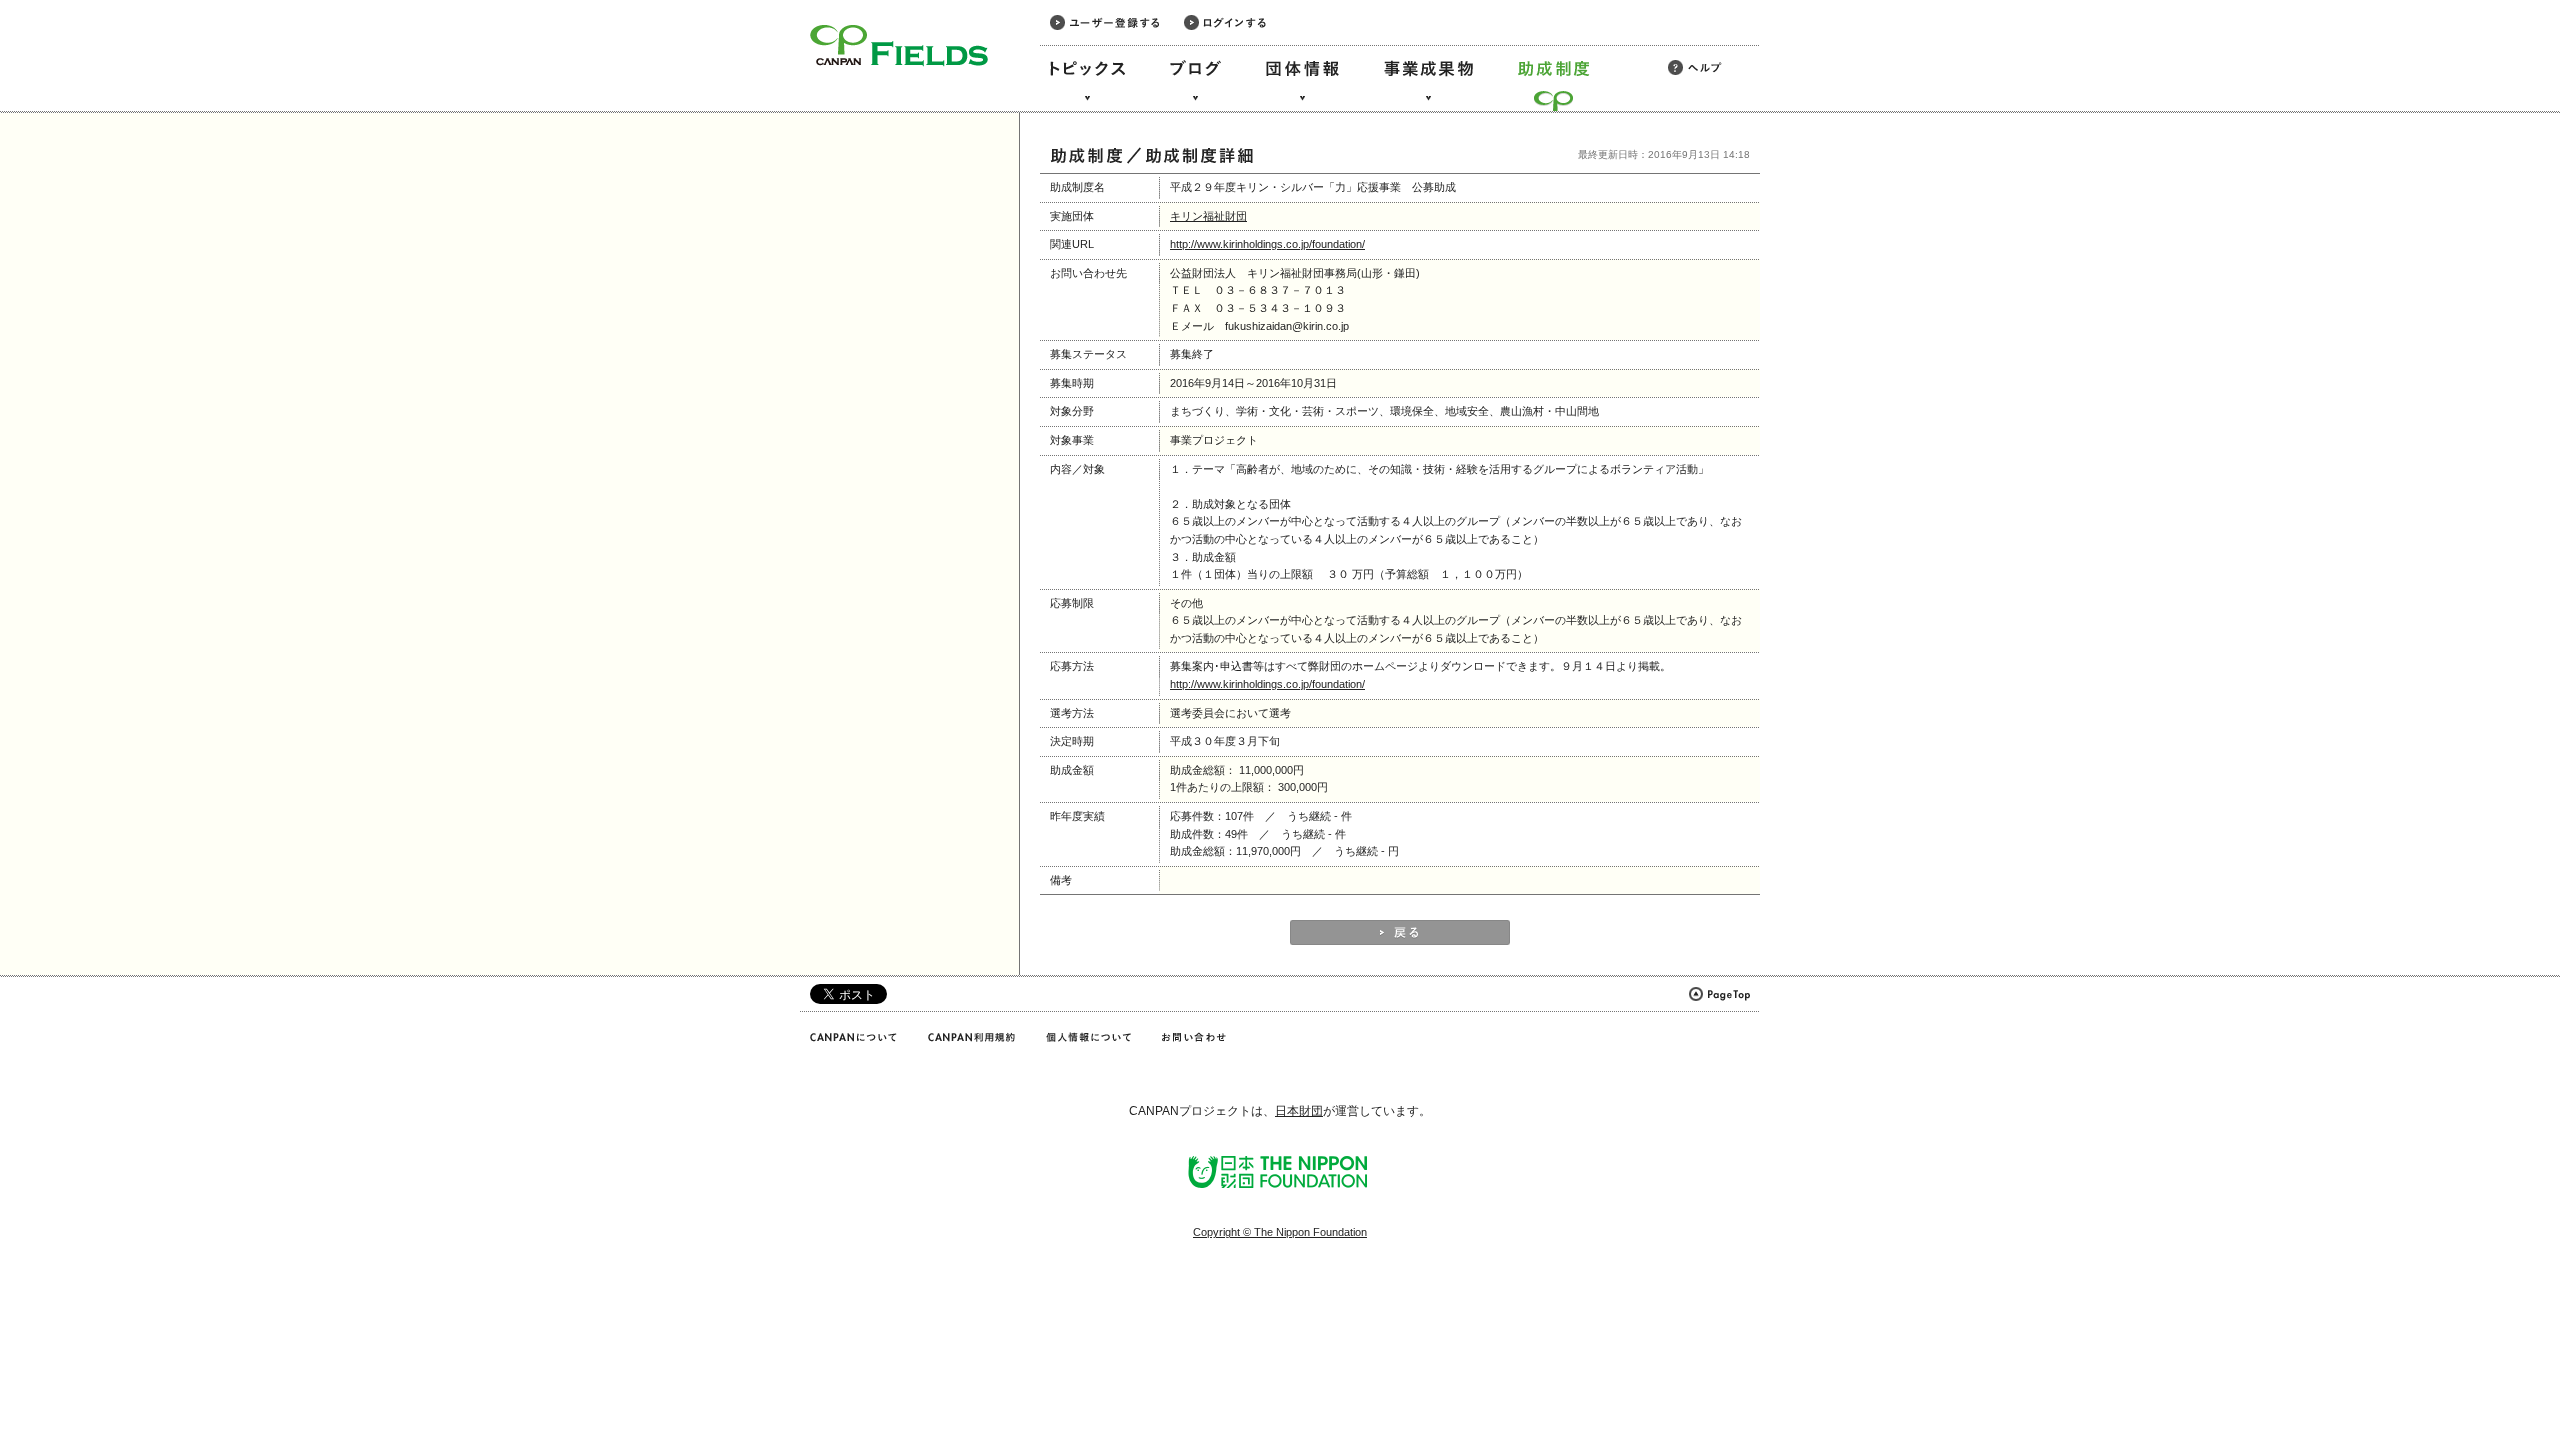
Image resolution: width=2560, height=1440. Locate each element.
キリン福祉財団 (1208, 216)
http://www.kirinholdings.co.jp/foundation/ (1267, 244)
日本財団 (1299, 1111)
